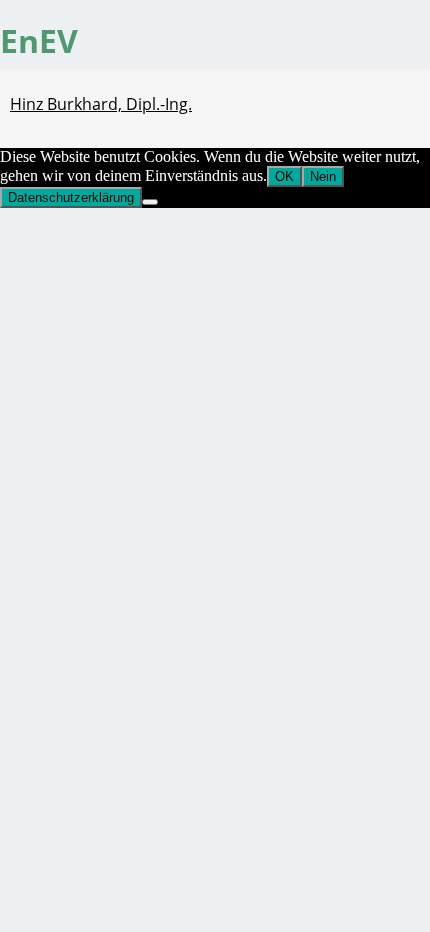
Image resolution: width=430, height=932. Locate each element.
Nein (323, 176)
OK (284, 176)
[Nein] (150, 202)
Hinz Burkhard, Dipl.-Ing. (101, 104)
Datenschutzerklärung (71, 197)
